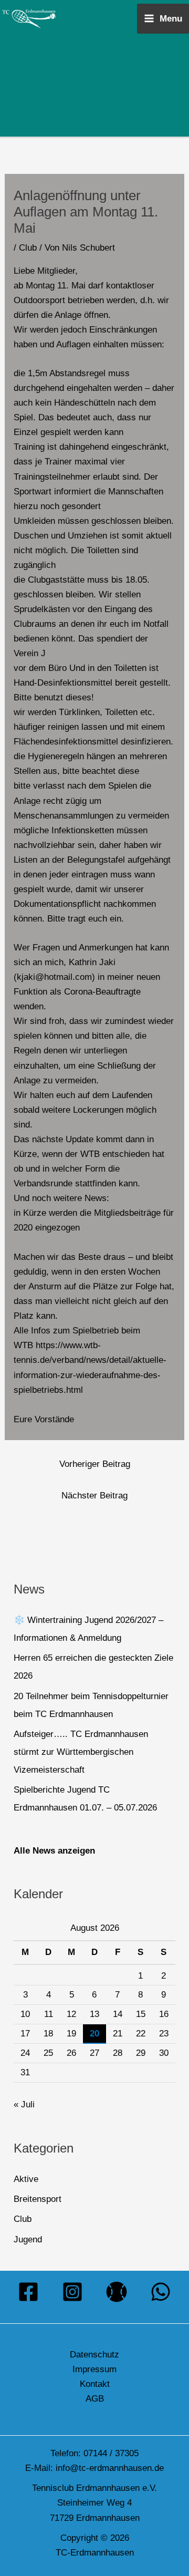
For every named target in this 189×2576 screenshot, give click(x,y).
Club (28, 248)
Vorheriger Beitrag (95, 1464)
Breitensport (38, 2199)
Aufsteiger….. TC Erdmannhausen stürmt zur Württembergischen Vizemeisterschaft (81, 1752)
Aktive (26, 2179)
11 (49, 2014)
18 (48, 2034)
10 (25, 2014)
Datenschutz (94, 2355)
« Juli (24, 2104)
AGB (95, 2399)
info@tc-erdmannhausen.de (110, 2468)
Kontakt (95, 2384)
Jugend (28, 2239)
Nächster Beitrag (94, 1496)
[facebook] (28, 2292)
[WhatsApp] (161, 2292)
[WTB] (117, 2292)
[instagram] (72, 2292)
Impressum (94, 2369)
